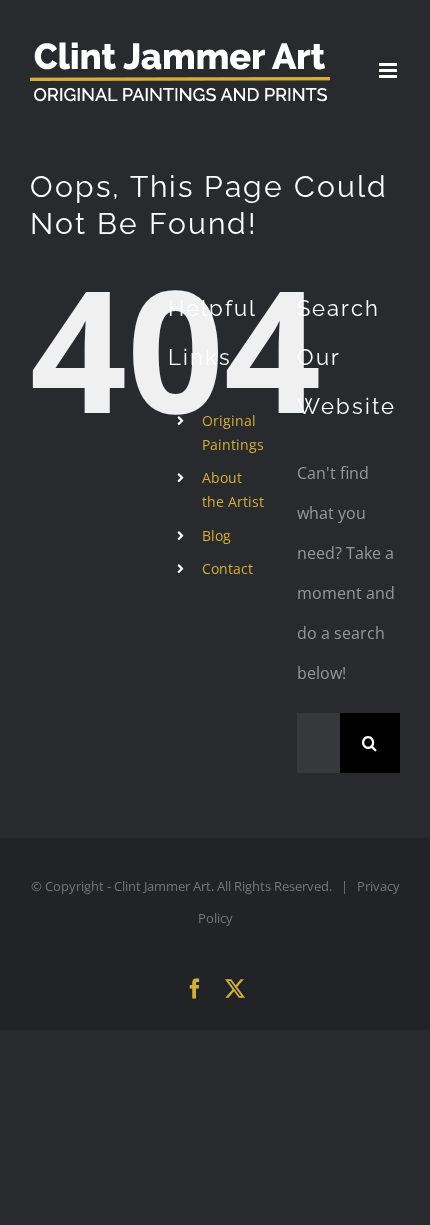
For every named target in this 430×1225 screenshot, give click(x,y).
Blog (216, 535)
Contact (227, 568)
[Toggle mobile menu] (389, 70)
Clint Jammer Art (162, 886)
